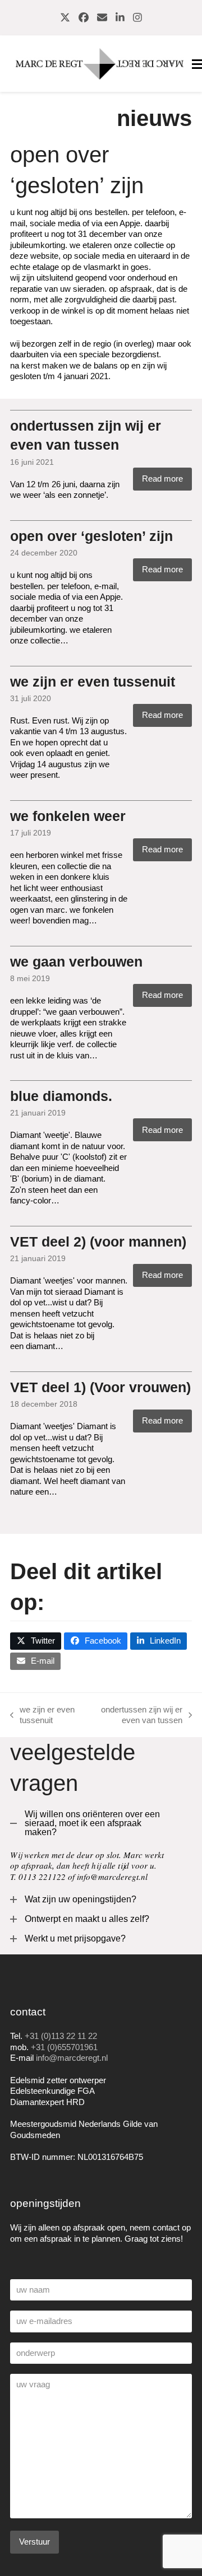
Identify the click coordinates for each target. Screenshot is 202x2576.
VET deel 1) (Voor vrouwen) (100, 1387)
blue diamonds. (61, 1096)
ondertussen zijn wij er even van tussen (136, 1715)
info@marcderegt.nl (72, 2058)
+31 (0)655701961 (64, 2047)
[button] (36, 1641)
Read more (162, 479)
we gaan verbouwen (76, 962)
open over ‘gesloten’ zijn (91, 536)
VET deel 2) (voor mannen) (98, 1242)
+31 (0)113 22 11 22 (61, 2036)
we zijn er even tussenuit (93, 682)
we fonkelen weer (68, 816)
